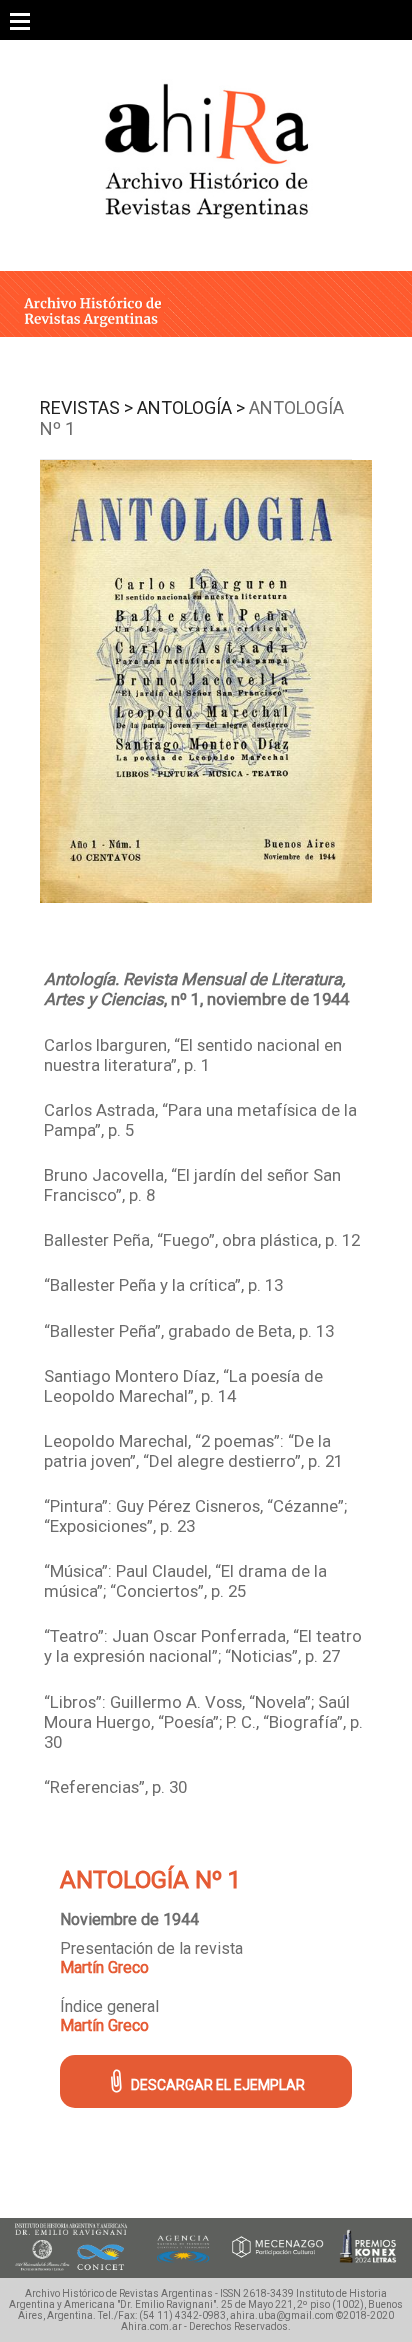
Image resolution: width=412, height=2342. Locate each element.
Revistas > (86, 407)
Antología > (191, 407)
